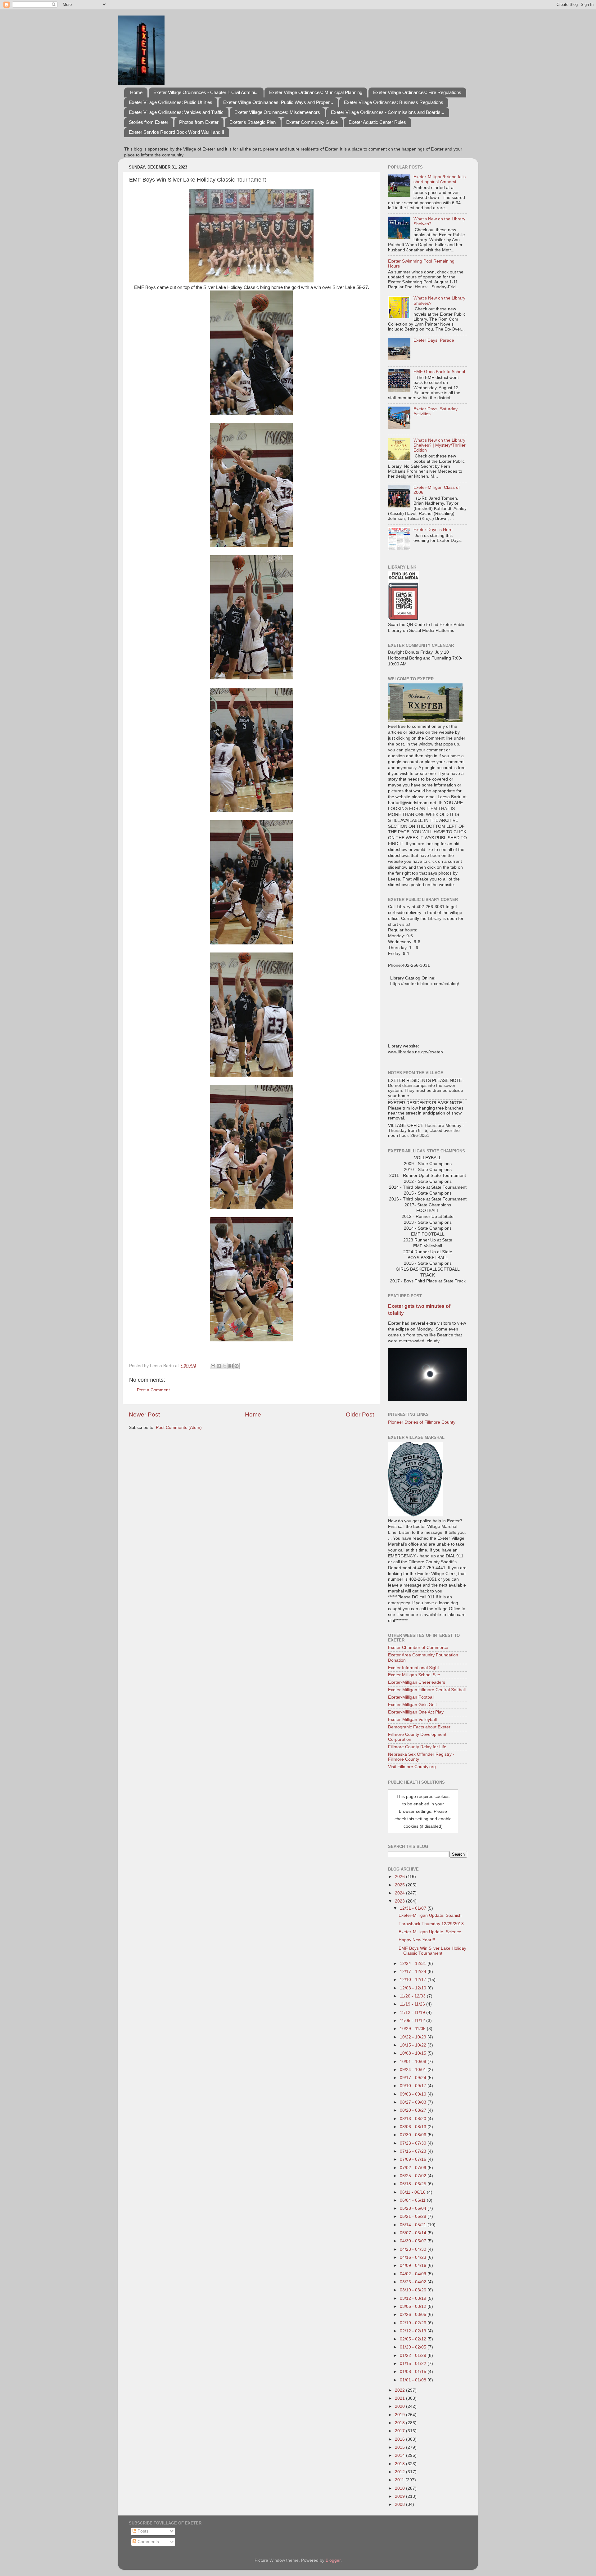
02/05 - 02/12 (414, 2339)
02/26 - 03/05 (414, 2315)
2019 (400, 2415)
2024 (400, 1893)
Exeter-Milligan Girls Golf (412, 1705)
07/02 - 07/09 (414, 2168)
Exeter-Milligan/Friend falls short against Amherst (440, 179)
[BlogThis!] (219, 1366)
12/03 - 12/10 (414, 1988)
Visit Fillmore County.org (412, 1767)
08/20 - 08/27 (414, 2110)
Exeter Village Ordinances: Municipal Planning (316, 92)
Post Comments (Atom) (179, 1428)
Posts (142, 2531)
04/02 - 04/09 (414, 2274)
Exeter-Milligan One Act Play (416, 1712)
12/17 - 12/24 (414, 1972)
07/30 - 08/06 (414, 2135)
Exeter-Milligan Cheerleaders (417, 1682)
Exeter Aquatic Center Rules (377, 122)
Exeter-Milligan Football (411, 1697)
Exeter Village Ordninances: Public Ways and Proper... (278, 102)
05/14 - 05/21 (414, 2225)
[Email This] (213, 1366)
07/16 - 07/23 (414, 2151)
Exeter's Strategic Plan (253, 122)
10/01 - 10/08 (414, 2062)
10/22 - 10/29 (414, 2037)
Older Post (360, 1414)
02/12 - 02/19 (414, 2331)
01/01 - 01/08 (414, 2380)
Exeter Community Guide (312, 122)
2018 (400, 2423)
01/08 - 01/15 (414, 2372)
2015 (400, 2447)
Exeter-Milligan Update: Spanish (430, 1915)
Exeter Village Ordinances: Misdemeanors (277, 112)
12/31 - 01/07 (414, 1908)
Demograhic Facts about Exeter (419, 1727)
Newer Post (144, 1414)
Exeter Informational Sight (413, 1668)
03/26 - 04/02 (414, 2282)
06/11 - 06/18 (413, 2192)
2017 (400, 2431)
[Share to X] (225, 1366)
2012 (400, 2472)
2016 (400, 2439)
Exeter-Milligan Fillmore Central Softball (427, 1690)
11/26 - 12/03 (413, 1996)
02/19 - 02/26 (414, 2323)
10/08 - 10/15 (414, 2053)
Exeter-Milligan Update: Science (430, 1932)
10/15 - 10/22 (414, 2045)
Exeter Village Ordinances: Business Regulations (394, 102)
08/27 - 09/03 (414, 2102)
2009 (400, 2496)
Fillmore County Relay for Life (417, 1747)
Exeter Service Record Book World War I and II (176, 132)
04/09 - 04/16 (414, 2265)
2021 (400, 2398)
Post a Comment (153, 1390)
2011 (400, 2480)
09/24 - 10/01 (414, 2070)
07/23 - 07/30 (414, 2143)
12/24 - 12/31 (414, 1964)
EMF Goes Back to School (439, 372)
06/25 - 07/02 (414, 2176)
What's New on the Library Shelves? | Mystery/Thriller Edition (440, 445)
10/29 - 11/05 (413, 2029)
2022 (400, 2390)
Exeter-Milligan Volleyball (412, 1720)
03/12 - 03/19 (414, 2298)
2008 (400, 2504)
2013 (400, 2464)
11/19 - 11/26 (413, 2004)
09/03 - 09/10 (414, 2094)
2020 (400, 2406)
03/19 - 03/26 (414, 2290)
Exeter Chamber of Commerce (418, 1648)
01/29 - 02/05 (414, 2347)
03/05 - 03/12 (414, 2306)
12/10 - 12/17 (414, 1980)
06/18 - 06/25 (414, 2184)
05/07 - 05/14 (414, 2233)
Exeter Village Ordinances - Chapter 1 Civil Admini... (206, 92)
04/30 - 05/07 (414, 2241)
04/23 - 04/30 (414, 2249)
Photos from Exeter (199, 122)
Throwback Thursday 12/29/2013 (431, 1924)
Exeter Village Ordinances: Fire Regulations (417, 92)
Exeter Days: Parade (434, 340)
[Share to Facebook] (231, 1366)
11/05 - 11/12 (413, 2021)
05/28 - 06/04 (414, 2208)
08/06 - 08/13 (414, 2127)
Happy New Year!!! (417, 1940)
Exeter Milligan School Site (414, 1675)
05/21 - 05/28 (414, 2216)
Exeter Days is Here (433, 530)
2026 (400, 1877)
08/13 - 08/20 (414, 2119)
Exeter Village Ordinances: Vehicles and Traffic (176, 112)
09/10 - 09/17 (414, 2086)
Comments (148, 2542)
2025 (400, 1885)
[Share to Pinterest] (237, 1366)
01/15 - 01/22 (414, 2364)
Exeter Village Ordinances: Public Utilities (171, 102)
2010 (400, 2488)
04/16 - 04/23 (414, 2257)
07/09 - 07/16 (414, 2159)
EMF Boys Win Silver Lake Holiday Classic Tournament (432, 1951)
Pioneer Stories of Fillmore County (422, 1422)
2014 (400, 2455)
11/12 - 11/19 (413, 2013)
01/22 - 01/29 (414, 2355)
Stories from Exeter (149, 122)
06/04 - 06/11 (413, 2200)
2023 (400, 1901)
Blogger (333, 2560)
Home (136, 92)
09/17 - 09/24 (414, 2078)
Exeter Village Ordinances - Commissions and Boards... (388, 112)
